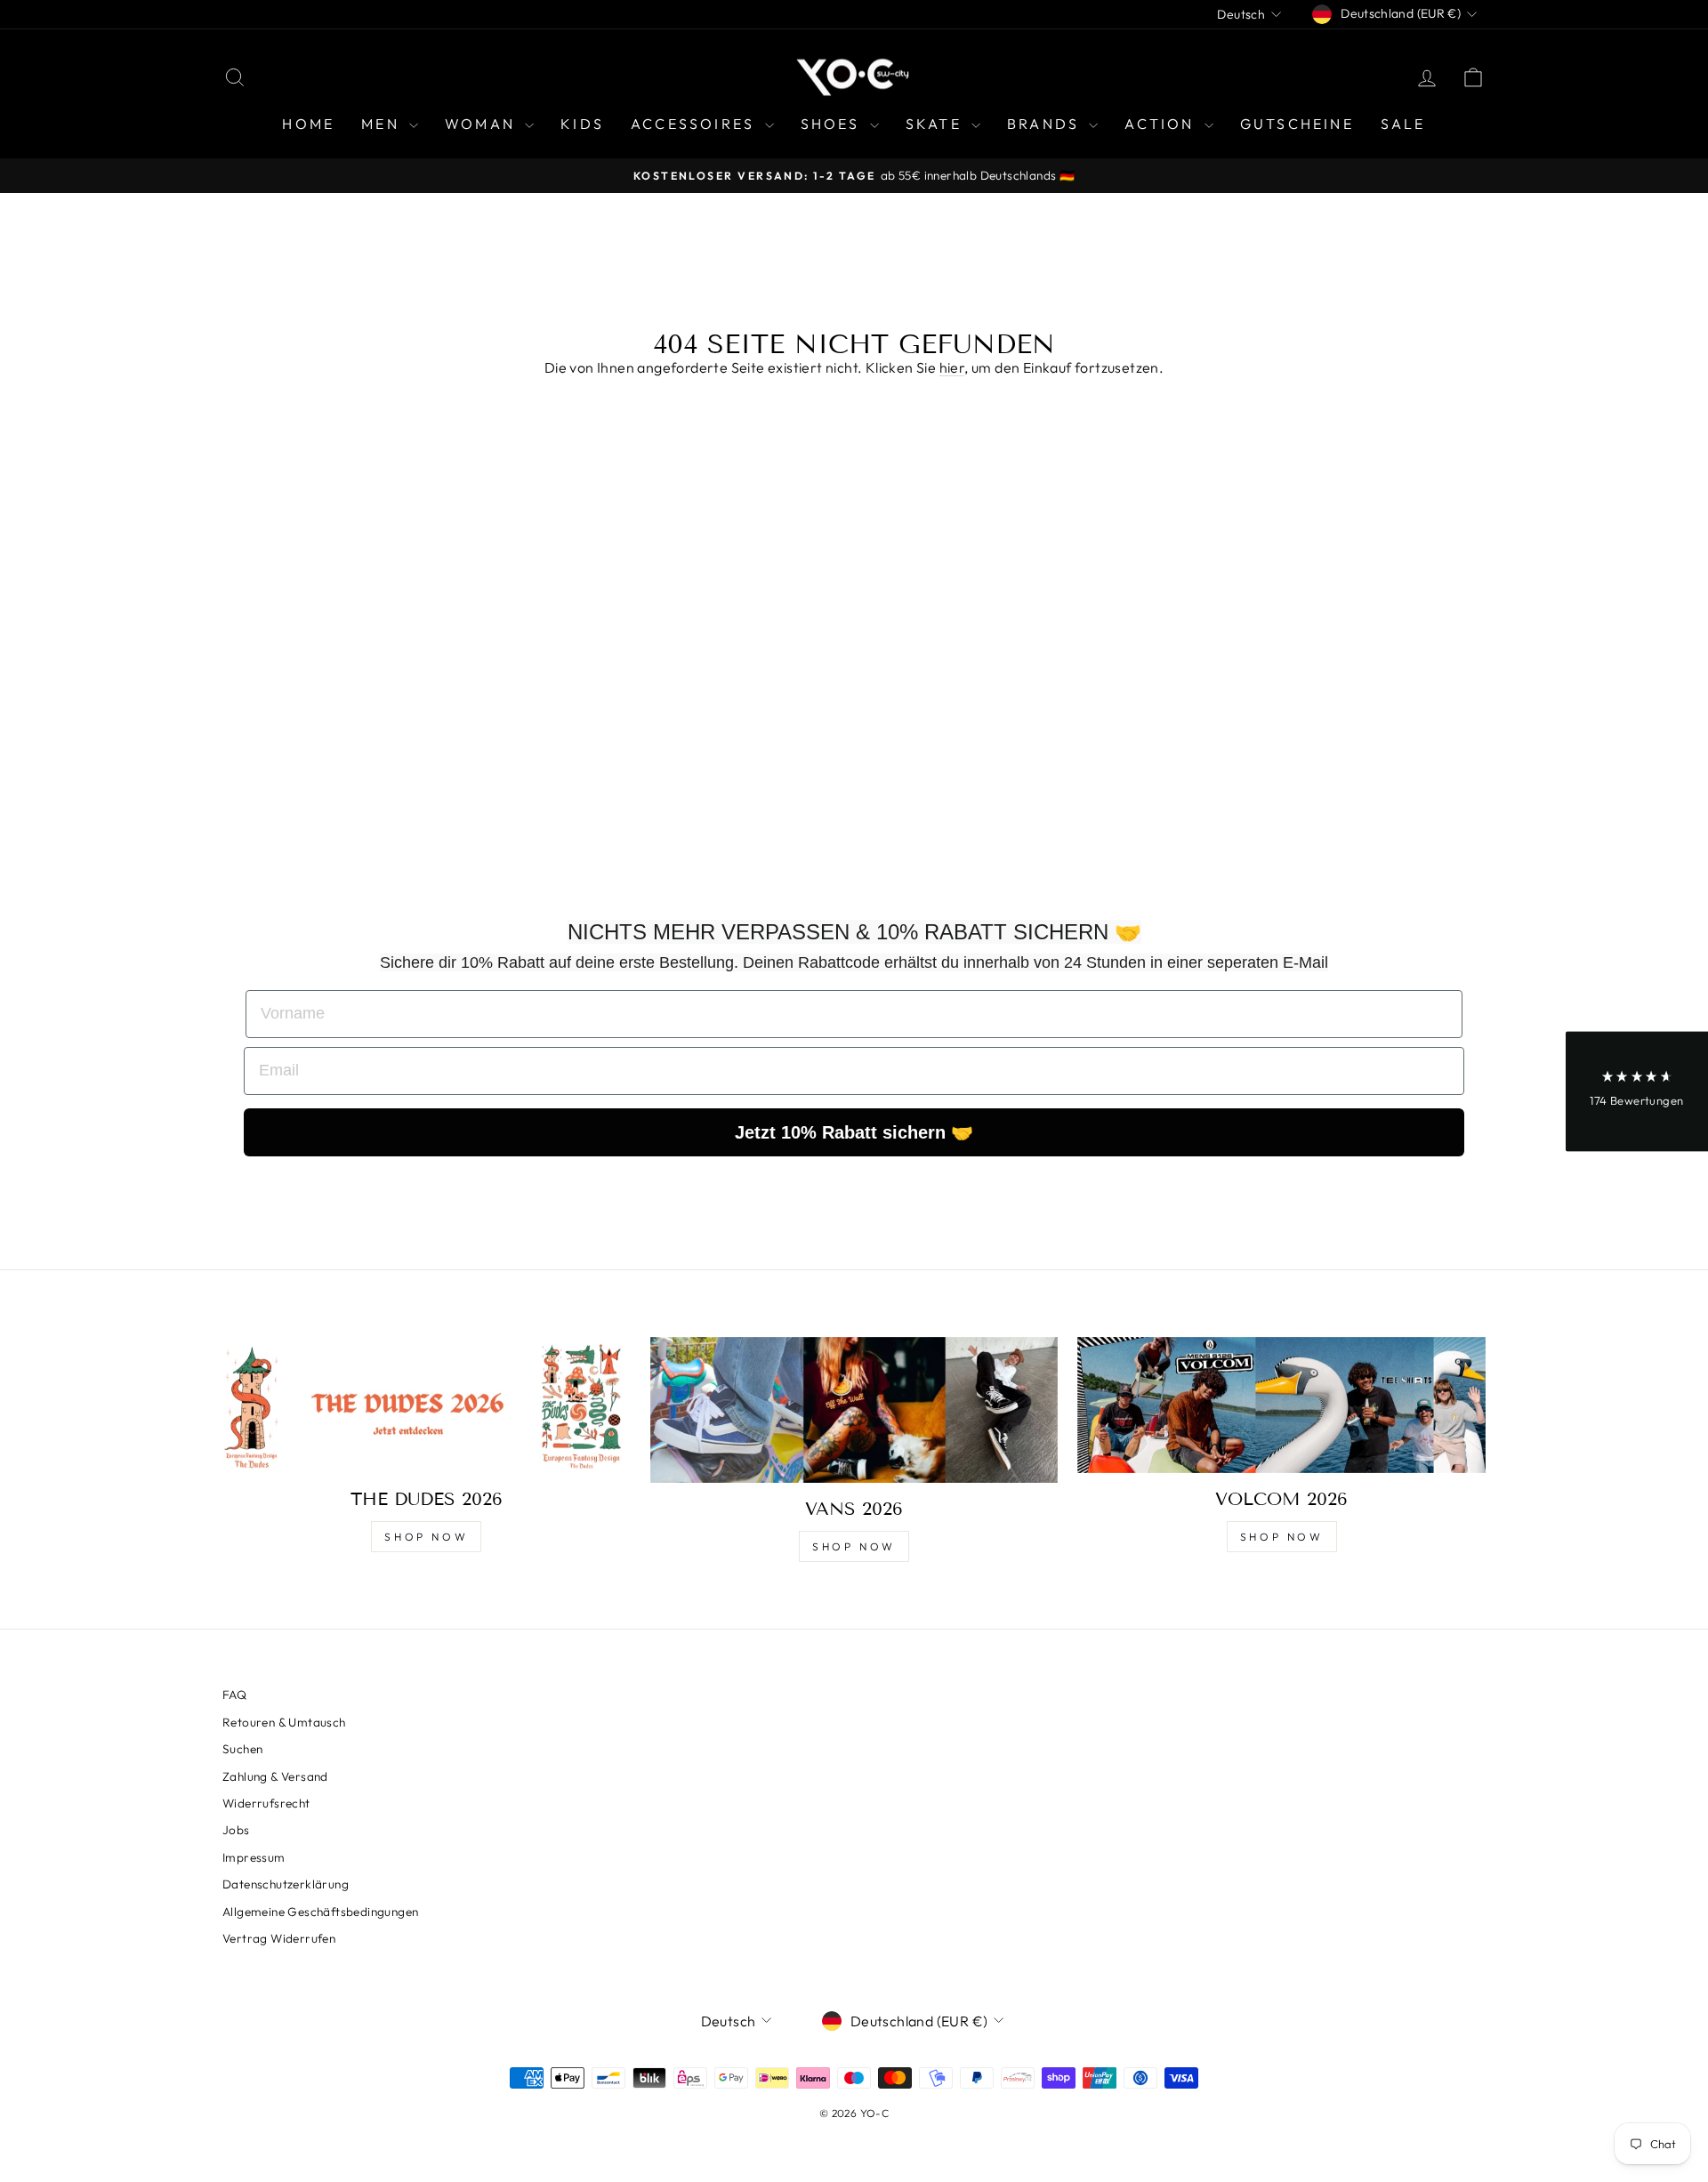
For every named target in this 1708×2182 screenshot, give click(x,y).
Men (383, 124)
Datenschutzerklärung (286, 1884)
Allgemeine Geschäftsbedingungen (320, 1912)
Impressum (254, 1857)
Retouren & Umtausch (284, 1722)
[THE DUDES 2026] (427, 1405)
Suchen (242, 1749)
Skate (936, 124)
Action (1162, 124)
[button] (1637, 1091)
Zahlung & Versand (275, 1776)
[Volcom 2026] (1281, 1405)
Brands (1046, 124)
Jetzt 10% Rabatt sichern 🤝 (854, 1132)
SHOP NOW (426, 1537)
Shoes (833, 124)
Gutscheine (1297, 124)
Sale (1403, 124)
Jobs (236, 1830)
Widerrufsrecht (266, 1803)
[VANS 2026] (854, 1410)
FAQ (234, 1695)
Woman (483, 124)
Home (308, 124)
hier (952, 367)
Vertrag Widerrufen (279, 1938)
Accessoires (695, 124)
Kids (582, 124)
